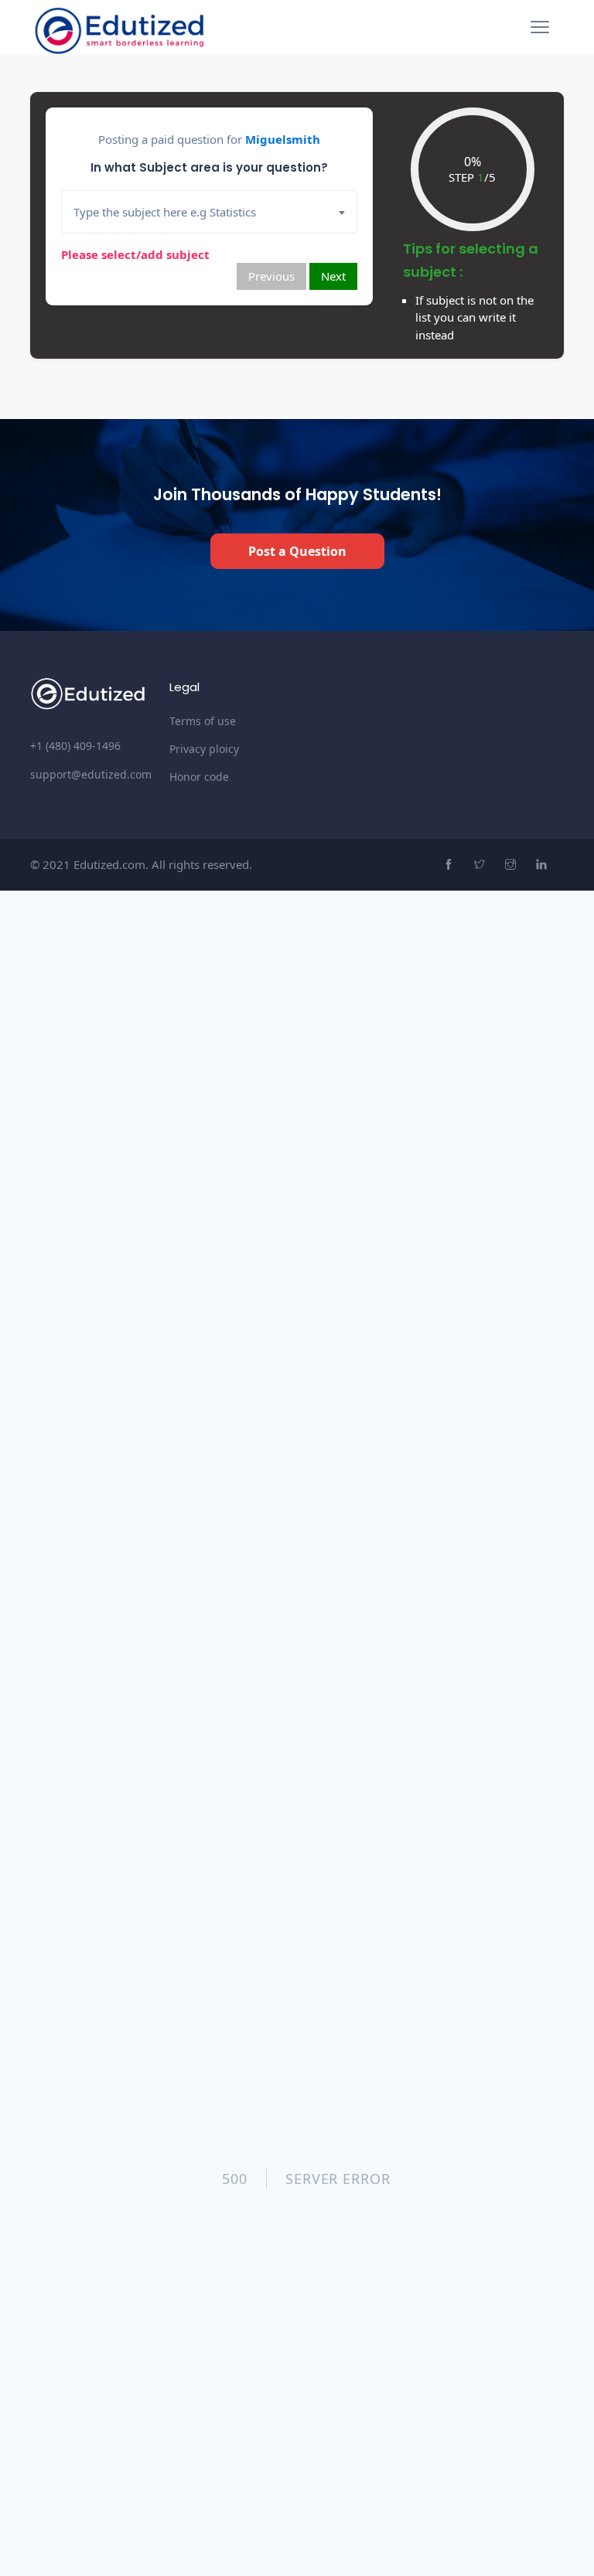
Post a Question (297, 551)
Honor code (199, 777)
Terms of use (203, 721)
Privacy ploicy (204, 749)
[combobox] (209, 212)
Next (333, 276)
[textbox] (215, 212)
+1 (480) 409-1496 (75, 746)
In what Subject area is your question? (209, 167)
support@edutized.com (91, 774)
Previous (271, 276)
